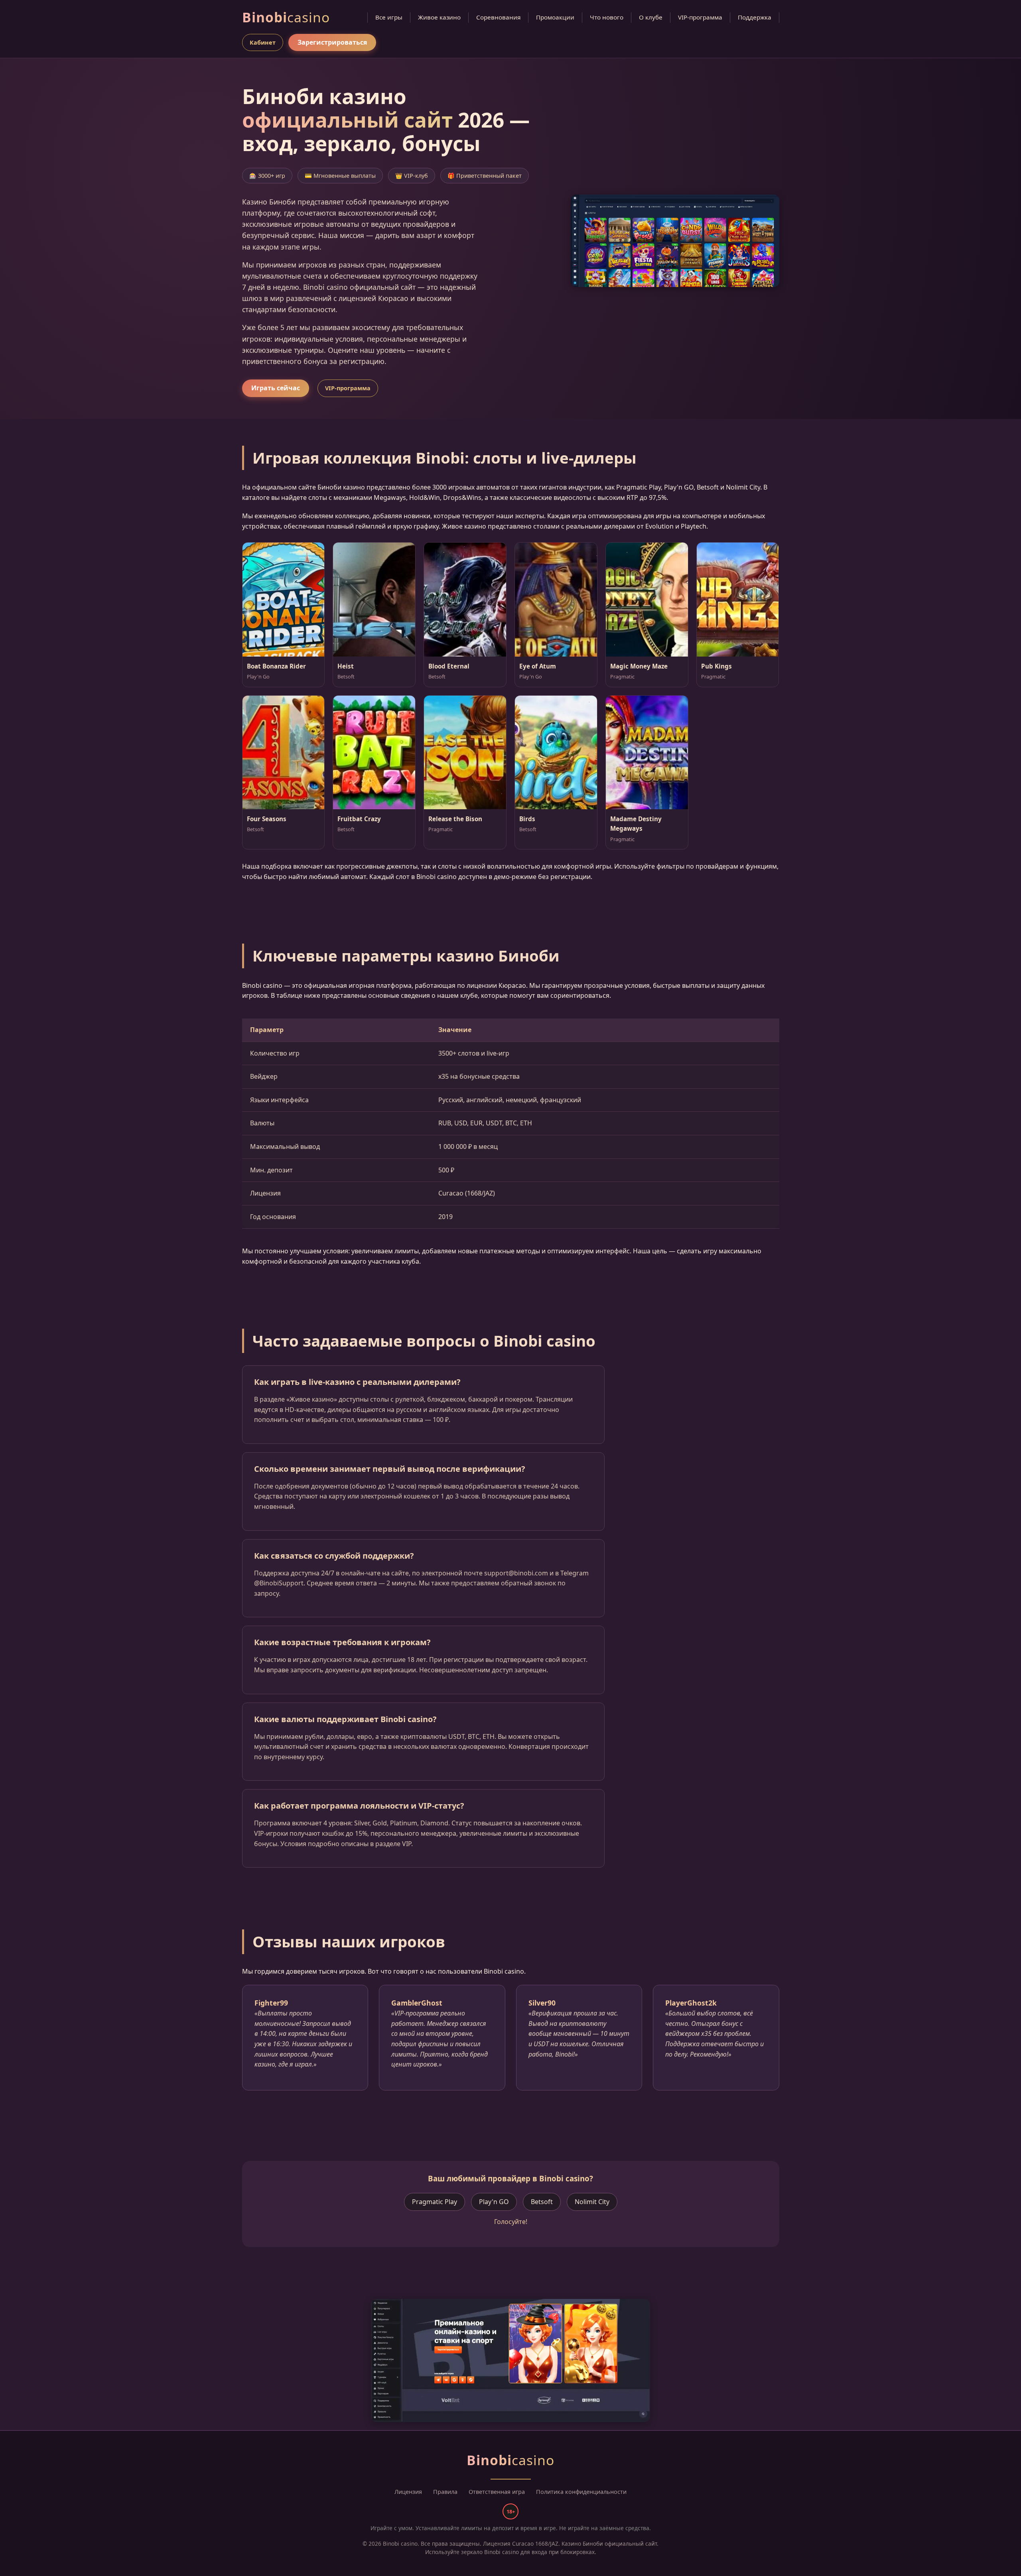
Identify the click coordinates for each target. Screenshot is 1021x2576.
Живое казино (439, 17)
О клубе (651, 17)
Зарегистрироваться (332, 42)
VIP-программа (700, 17)
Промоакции (555, 17)
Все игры (389, 17)
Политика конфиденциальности (581, 2492)
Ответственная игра (497, 2492)
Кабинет (263, 42)
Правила (445, 2492)
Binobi (286, 17)
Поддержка (755, 17)
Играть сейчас (276, 388)
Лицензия (408, 2492)
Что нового (607, 17)
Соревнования (498, 17)
